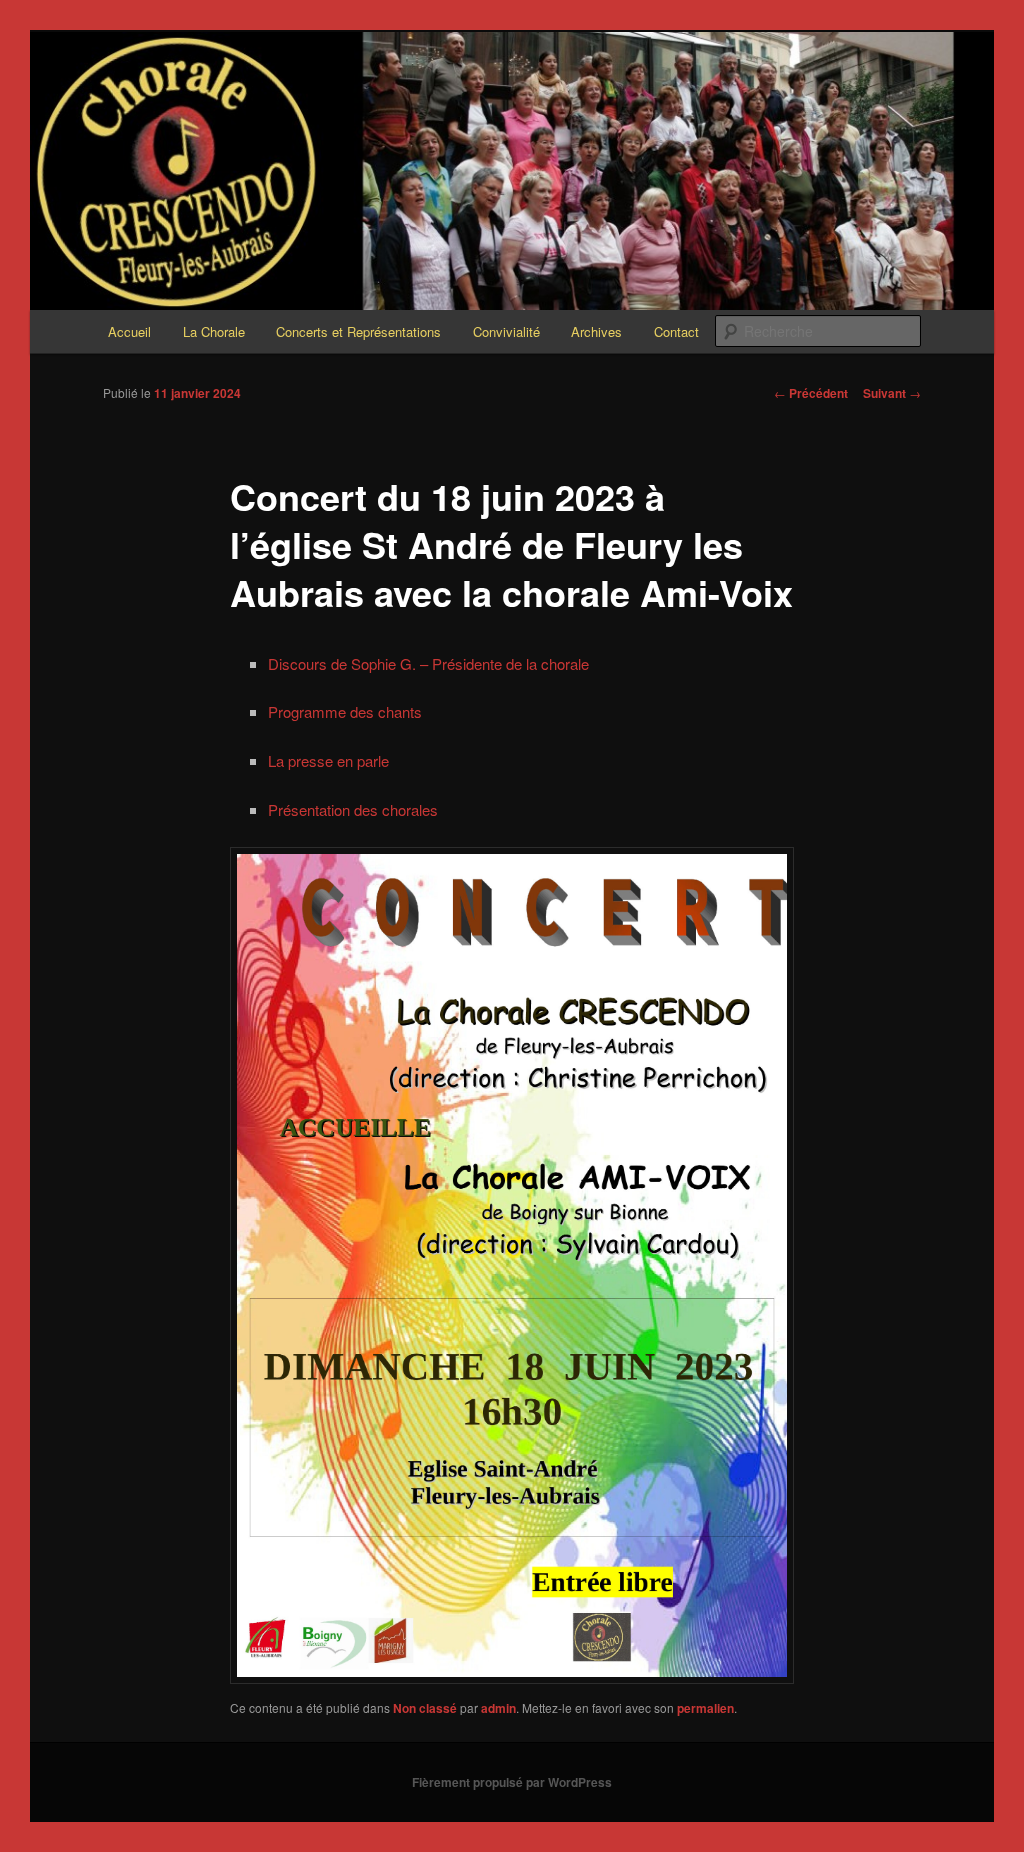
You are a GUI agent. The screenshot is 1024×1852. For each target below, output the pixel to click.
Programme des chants (345, 711)
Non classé (425, 1708)
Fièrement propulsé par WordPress (512, 1782)
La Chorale (214, 331)
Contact (676, 331)
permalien (705, 1708)
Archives (596, 331)
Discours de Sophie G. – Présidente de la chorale (428, 663)
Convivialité (506, 331)
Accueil (129, 331)
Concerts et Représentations (358, 331)
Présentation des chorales (353, 809)
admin (498, 1708)
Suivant (892, 393)
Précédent (811, 393)
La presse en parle (328, 760)
